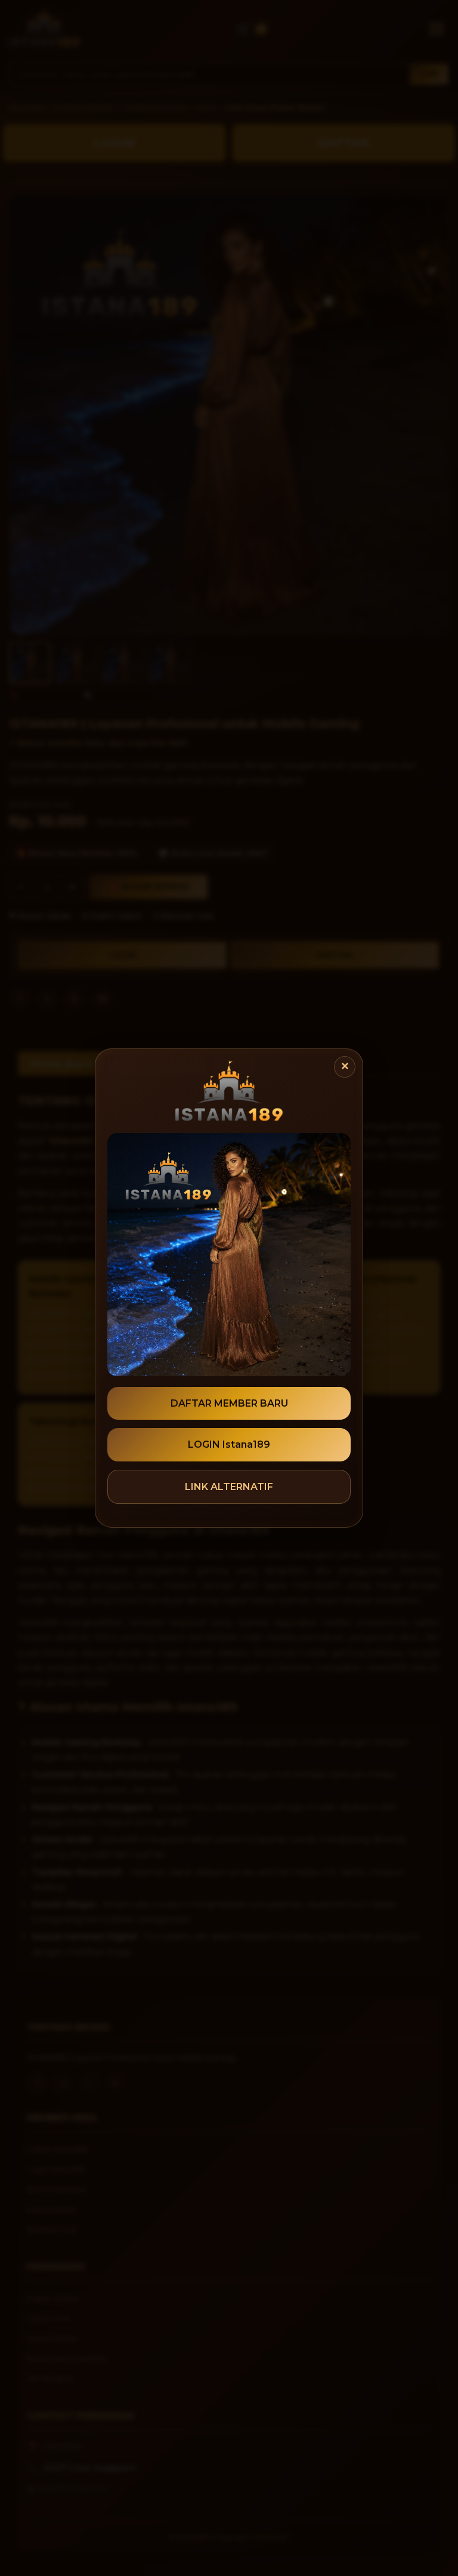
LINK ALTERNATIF (229, 1487)
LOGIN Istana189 (229, 1444)
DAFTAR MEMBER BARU (229, 1403)
